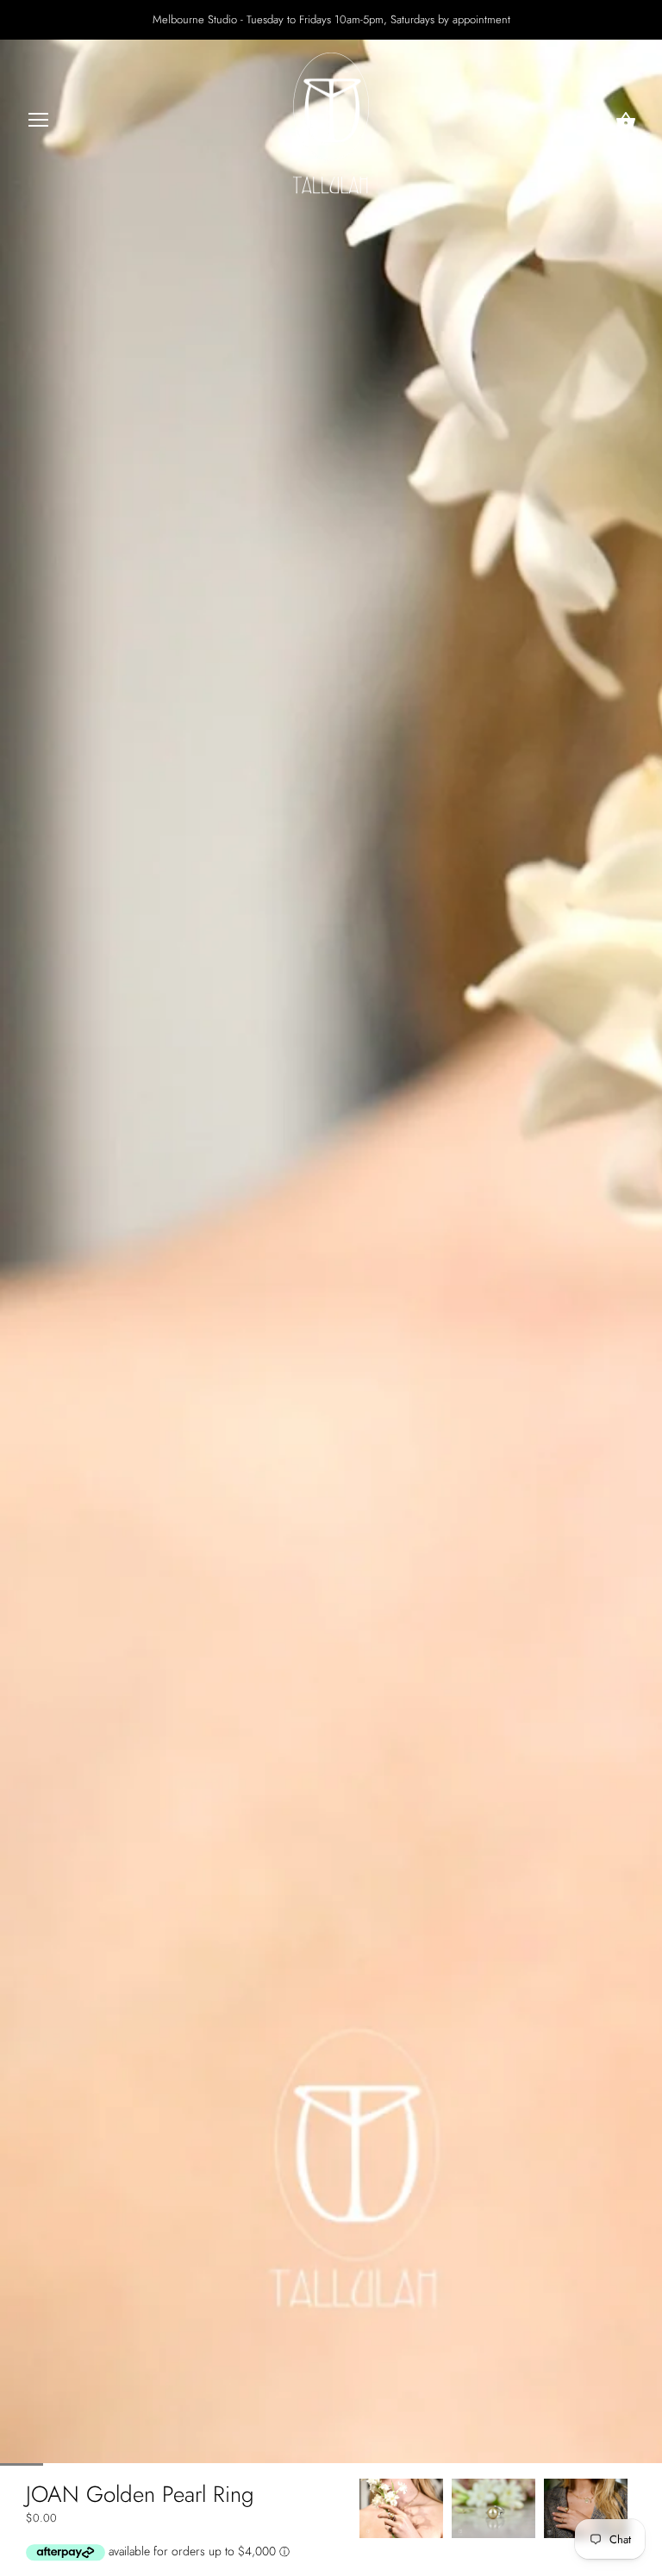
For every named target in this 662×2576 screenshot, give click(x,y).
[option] (401, 2508)
